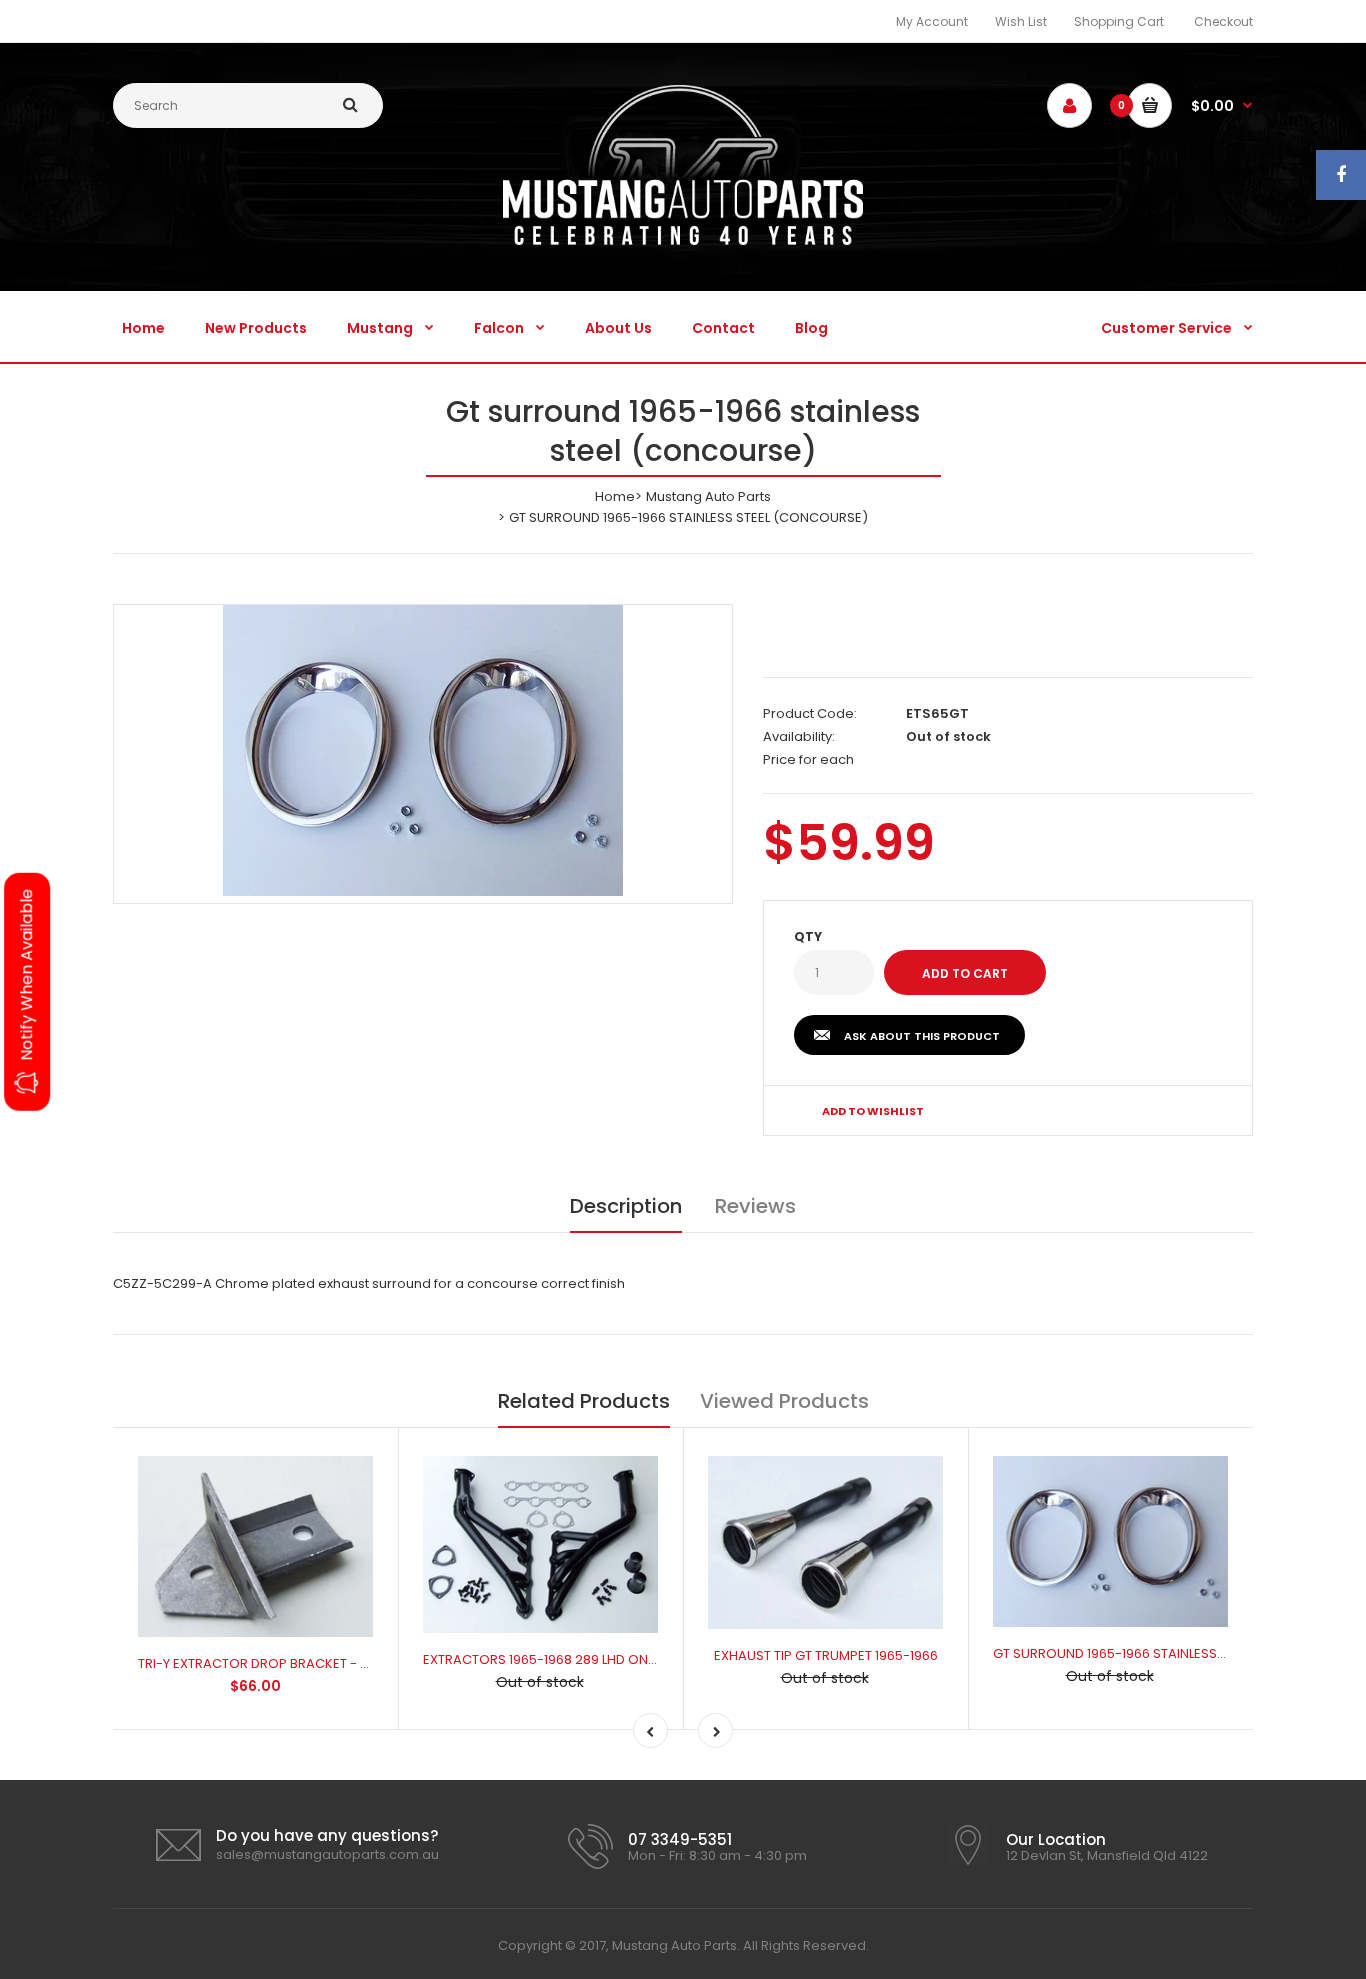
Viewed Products (784, 1401)
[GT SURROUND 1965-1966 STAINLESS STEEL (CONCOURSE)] (423, 750)
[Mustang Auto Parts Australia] (683, 240)
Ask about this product (922, 1036)
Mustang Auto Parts (708, 496)
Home (615, 496)
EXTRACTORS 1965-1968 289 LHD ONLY (541, 1659)
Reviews (755, 1206)
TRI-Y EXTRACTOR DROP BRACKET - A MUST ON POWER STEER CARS (348, 1663)
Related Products (584, 1401)
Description (626, 1206)
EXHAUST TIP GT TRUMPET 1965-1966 (826, 1655)
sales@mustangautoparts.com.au (327, 1854)
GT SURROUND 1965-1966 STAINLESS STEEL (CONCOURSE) (1172, 1653)
